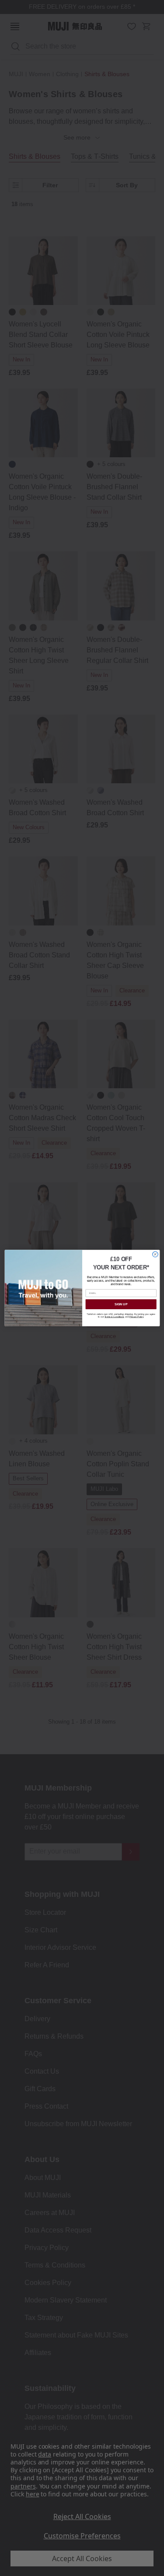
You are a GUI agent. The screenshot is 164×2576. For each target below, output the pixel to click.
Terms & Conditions (114, 1317)
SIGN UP (121, 1304)
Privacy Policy (136, 1317)
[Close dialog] (155, 1254)
